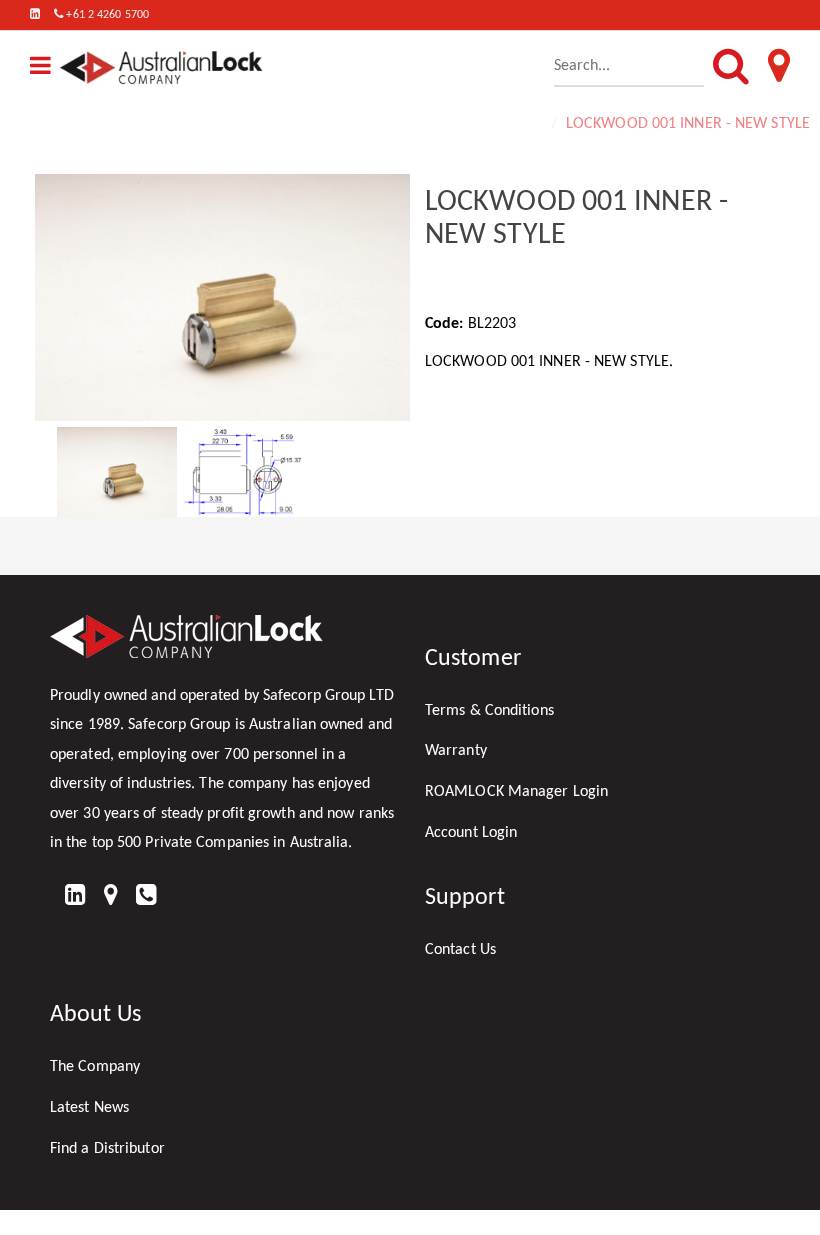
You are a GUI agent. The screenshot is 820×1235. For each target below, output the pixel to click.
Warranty (456, 751)
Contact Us (460, 950)
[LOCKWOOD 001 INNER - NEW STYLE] (222, 297)
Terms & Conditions (489, 711)
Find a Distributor (107, 1149)
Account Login (471, 833)
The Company (95, 1067)
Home (521, 124)
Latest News (89, 1108)
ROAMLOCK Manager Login (516, 792)
